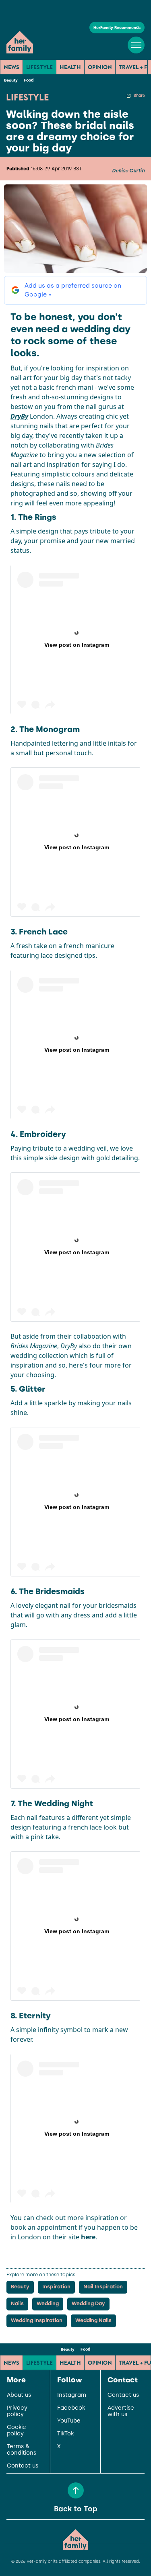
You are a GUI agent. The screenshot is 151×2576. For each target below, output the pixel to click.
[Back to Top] (76, 2490)
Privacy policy (17, 2411)
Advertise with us (121, 2411)
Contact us (23, 2466)
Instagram (72, 2395)
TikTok (65, 2434)
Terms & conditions (22, 2450)
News (11, 67)
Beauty (11, 80)
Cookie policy (17, 2431)
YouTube (69, 2421)
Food (29, 80)
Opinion (100, 67)
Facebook (71, 2408)
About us (19, 2395)
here (88, 2237)
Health (70, 67)
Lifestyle (39, 67)
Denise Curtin (128, 171)
